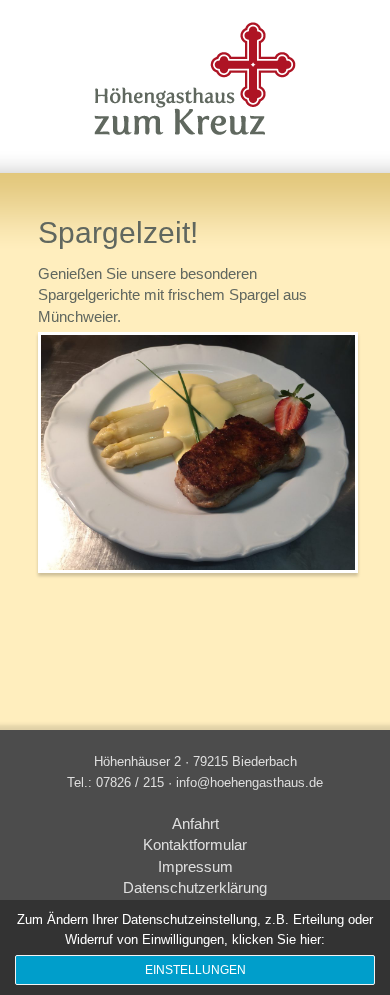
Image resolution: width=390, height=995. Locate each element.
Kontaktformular (195, 845)
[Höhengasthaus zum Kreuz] (195, 69)
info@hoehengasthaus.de (249, 783)
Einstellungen (195, 970)
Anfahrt (195, 824)
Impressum (195, 867)
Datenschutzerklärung (195, 888)
